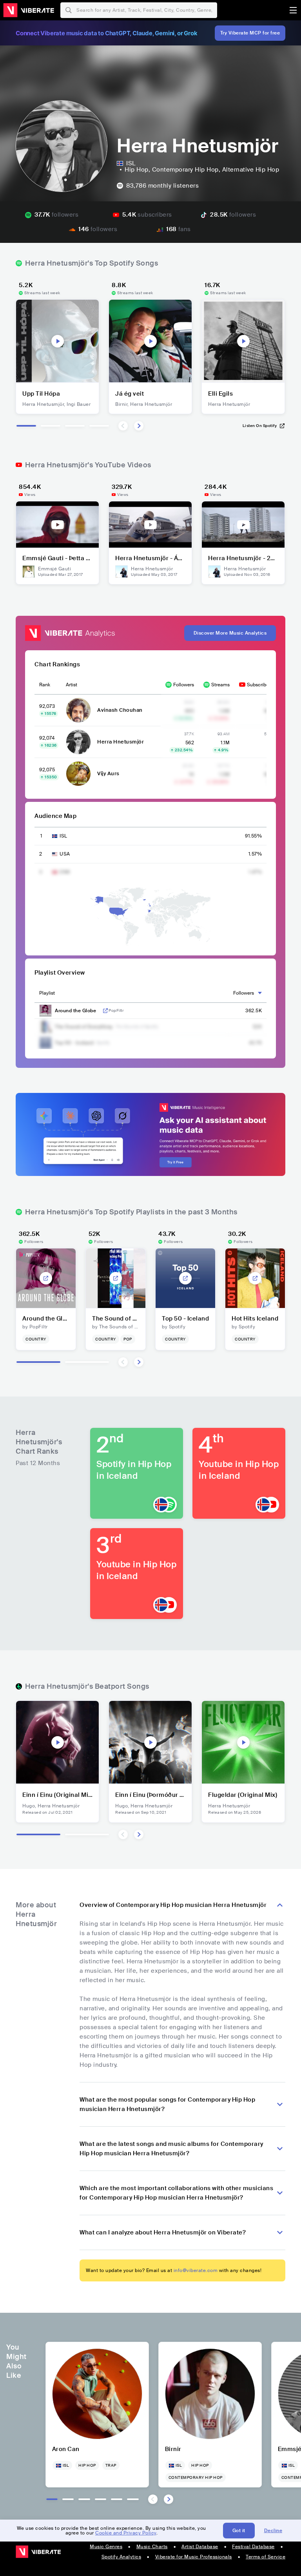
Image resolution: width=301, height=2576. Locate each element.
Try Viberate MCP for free (250, 33)
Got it (239, 2531)
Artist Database (200, 2547)
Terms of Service (266, 2557)
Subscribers (260, 685)
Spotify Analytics (121, 2557)
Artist (72, 685)
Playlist (47, 993)
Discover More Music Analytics (230, 633)
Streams (220, 685)
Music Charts (152, 2547)
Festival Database (253, 2547)
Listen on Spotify (260, 426)
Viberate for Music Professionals (194, 2557)
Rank (45, 685)
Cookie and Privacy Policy (126, 2533)
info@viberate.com (196, 2270)
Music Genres (106, 2547)
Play (58, 341)
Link (105, 1011)
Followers (184, 685)
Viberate (29, 10)
